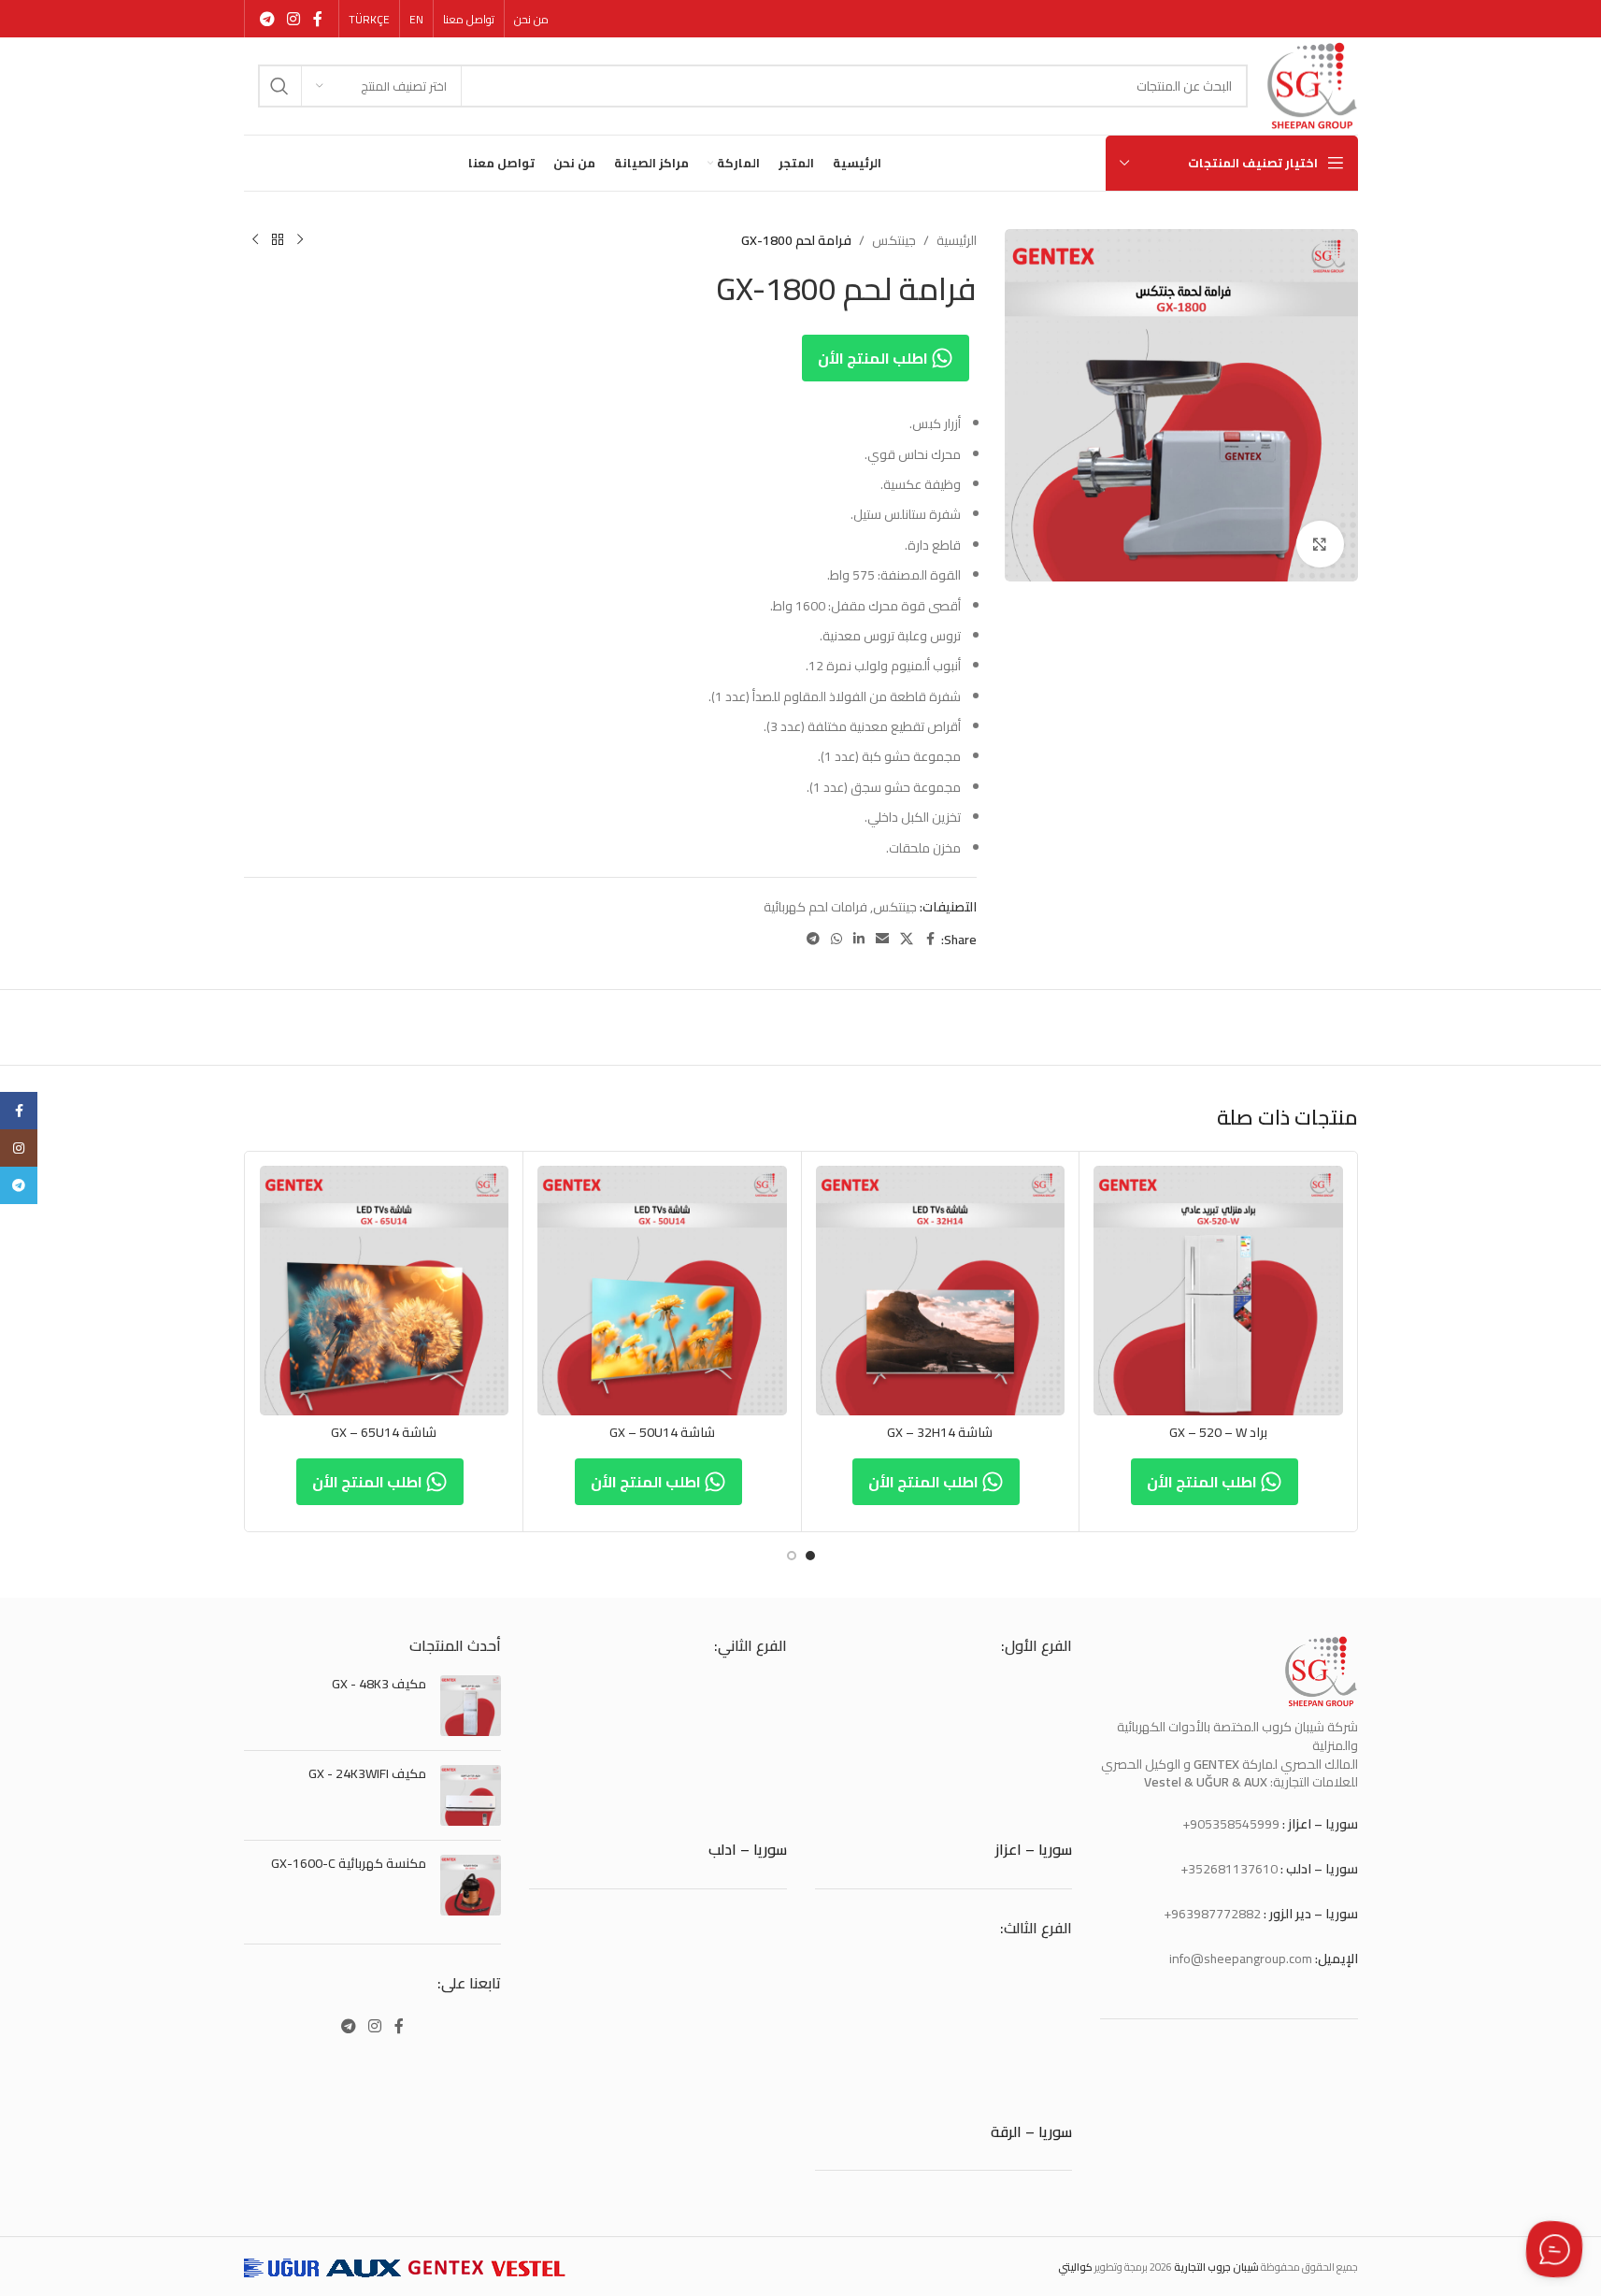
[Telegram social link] (268, 19)
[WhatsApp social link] (836, 939)
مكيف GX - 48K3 (379, 1685)
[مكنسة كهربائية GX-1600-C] (471, 1885)
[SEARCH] (279, 86)
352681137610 (1233, 1869)
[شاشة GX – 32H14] (941, 1291)
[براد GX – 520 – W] (1218, 1291)
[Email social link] (882, 939)
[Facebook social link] (318, 19)
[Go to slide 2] (792, 1556)
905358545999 (1235, 1824)
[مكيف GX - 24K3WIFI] (471, 1795)
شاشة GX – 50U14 (662, 1432)
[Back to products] (278, 240)
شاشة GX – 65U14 (384, 1432)
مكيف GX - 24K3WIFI (367, 1774)
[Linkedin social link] (859, 939)
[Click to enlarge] (1320, 544)
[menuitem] (416, 20)
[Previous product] (300, 240)
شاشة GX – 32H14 (940, 1432)
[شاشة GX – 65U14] (385, 1291)
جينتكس (894, 240)
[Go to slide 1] (810, 1556)
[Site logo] (1312, 85)
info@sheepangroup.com (1241, 1959)
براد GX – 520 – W (1218, 1432)
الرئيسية (957, 240)
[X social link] (907, 939)
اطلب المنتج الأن (874, 358)
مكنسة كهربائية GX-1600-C (349, 1864)
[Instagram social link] (294, 19)
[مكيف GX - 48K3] (471, 1706)
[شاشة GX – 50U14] (662, 1291)
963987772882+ (1212, 1914)
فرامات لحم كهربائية (815, 907)
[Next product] (255, 240)
